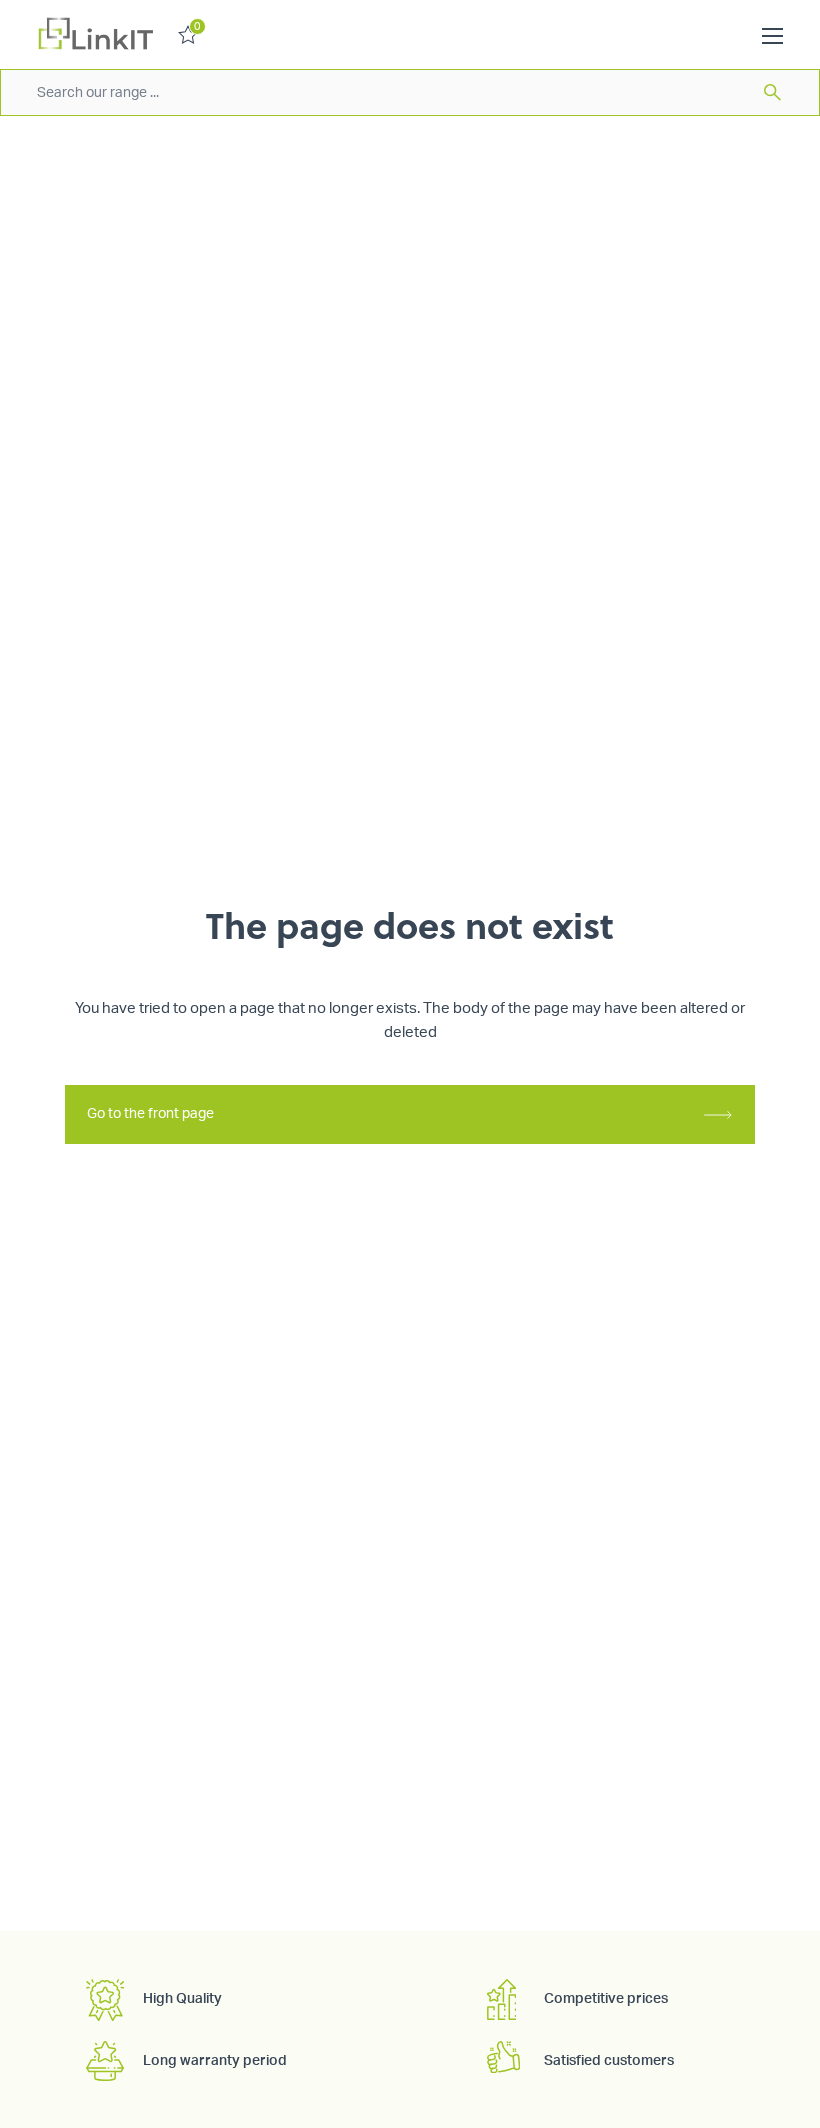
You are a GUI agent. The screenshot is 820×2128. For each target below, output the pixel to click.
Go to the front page (150, 1114)
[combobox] (410, 92)
